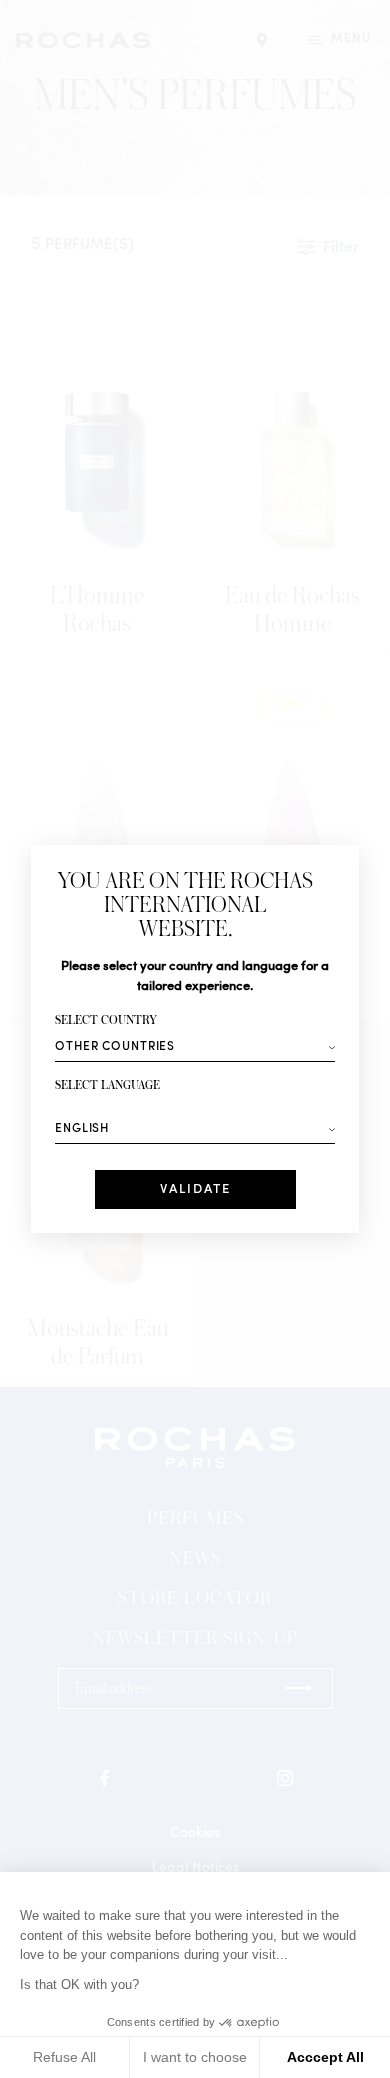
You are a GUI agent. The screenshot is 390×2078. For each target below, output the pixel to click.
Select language (107, 1085)
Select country (106, 1020)
